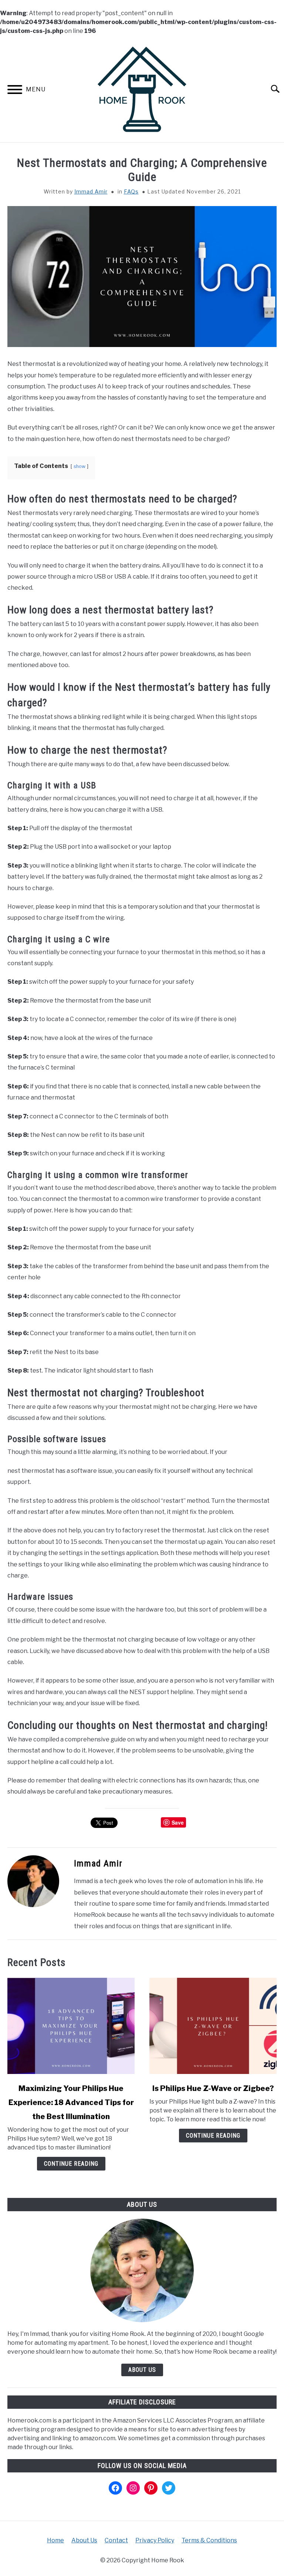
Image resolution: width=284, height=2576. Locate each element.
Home (55, 2540)
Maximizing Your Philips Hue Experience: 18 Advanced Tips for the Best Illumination (71, 2102)
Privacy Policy (155, 2540)
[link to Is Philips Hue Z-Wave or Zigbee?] (213, 2026)
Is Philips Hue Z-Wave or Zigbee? (213, 2088)
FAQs (131, 191)
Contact (116, 2540)
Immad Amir (91, 191)
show (80, 466)
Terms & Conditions (209, 2540)
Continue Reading (71, 2164)
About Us (142, 2370)
